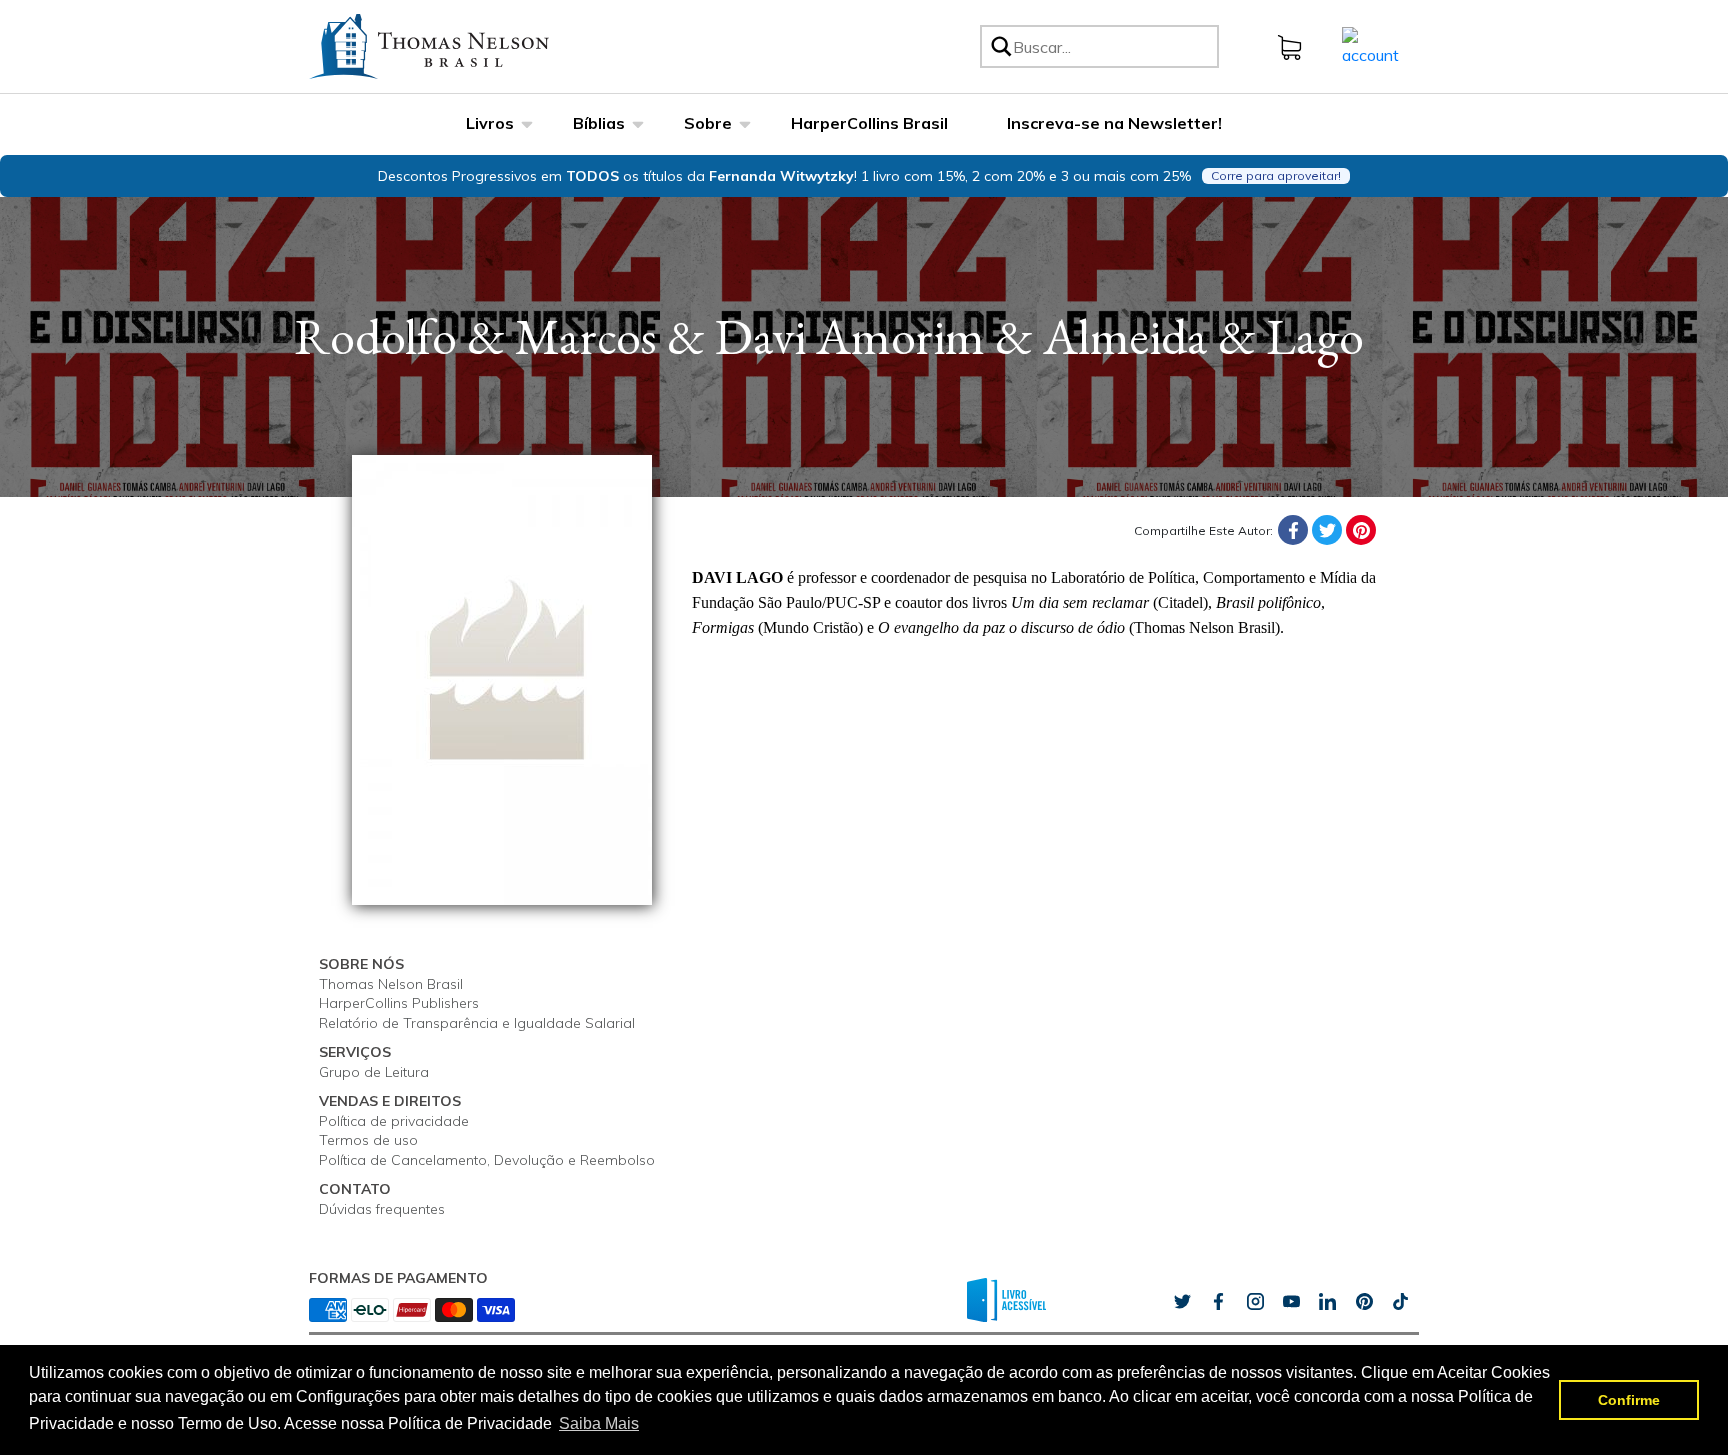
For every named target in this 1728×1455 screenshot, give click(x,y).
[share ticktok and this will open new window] (1364, 1302)
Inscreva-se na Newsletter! (1114, 123)
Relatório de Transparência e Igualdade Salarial (477, 1023)
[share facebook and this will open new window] (1218, 1302)
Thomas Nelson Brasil (391, 984)
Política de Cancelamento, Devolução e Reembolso (487, 1160)
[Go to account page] (1370, 45)
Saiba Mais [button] (599, 1423)
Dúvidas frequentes (382, 1209)
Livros (490, 123)
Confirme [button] (1629, 1400)
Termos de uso (368, 1140)
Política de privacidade (394, 1121)
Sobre (708, 123)
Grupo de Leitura (374, 1072)
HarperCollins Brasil (869, 123)
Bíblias (599, 123)
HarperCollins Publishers (399, 1003)
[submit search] (1000, 46)
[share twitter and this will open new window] (1182, 1302)
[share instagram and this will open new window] (1255, 1302)
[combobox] (1112, 46)
